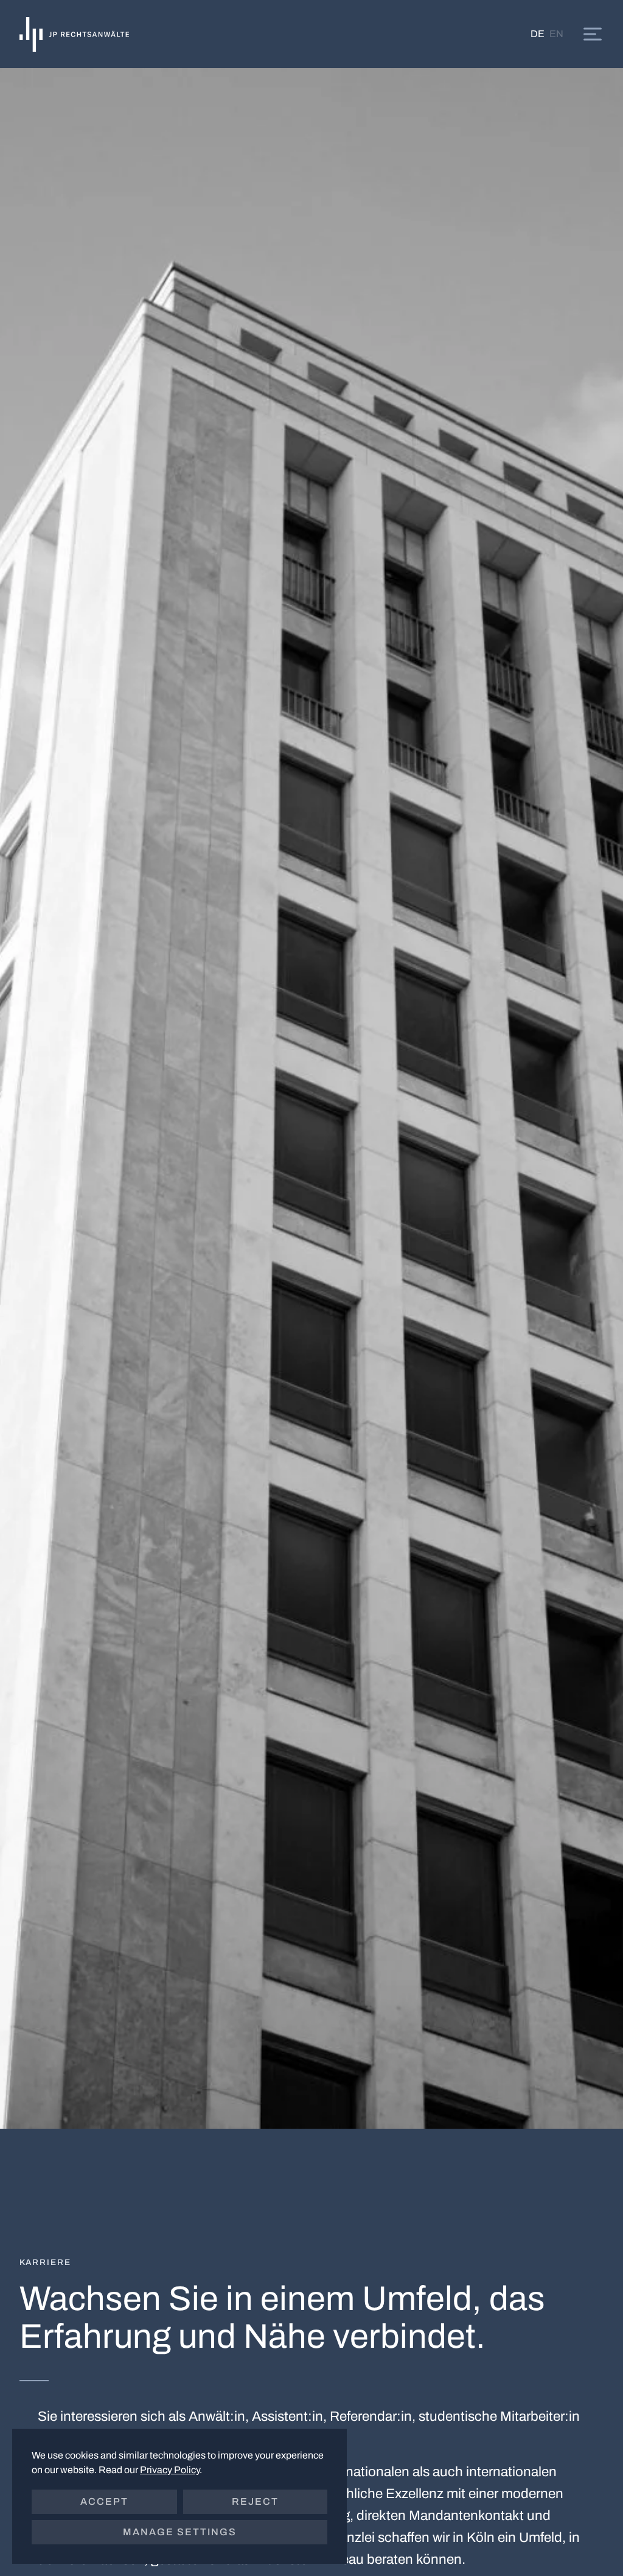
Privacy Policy (170, 2470)
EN (556, 34)
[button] (593, 34)
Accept (104, 2501)
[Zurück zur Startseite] (74, 34)
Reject (255, 2501)
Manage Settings (180, 2532)
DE (538, 34)
